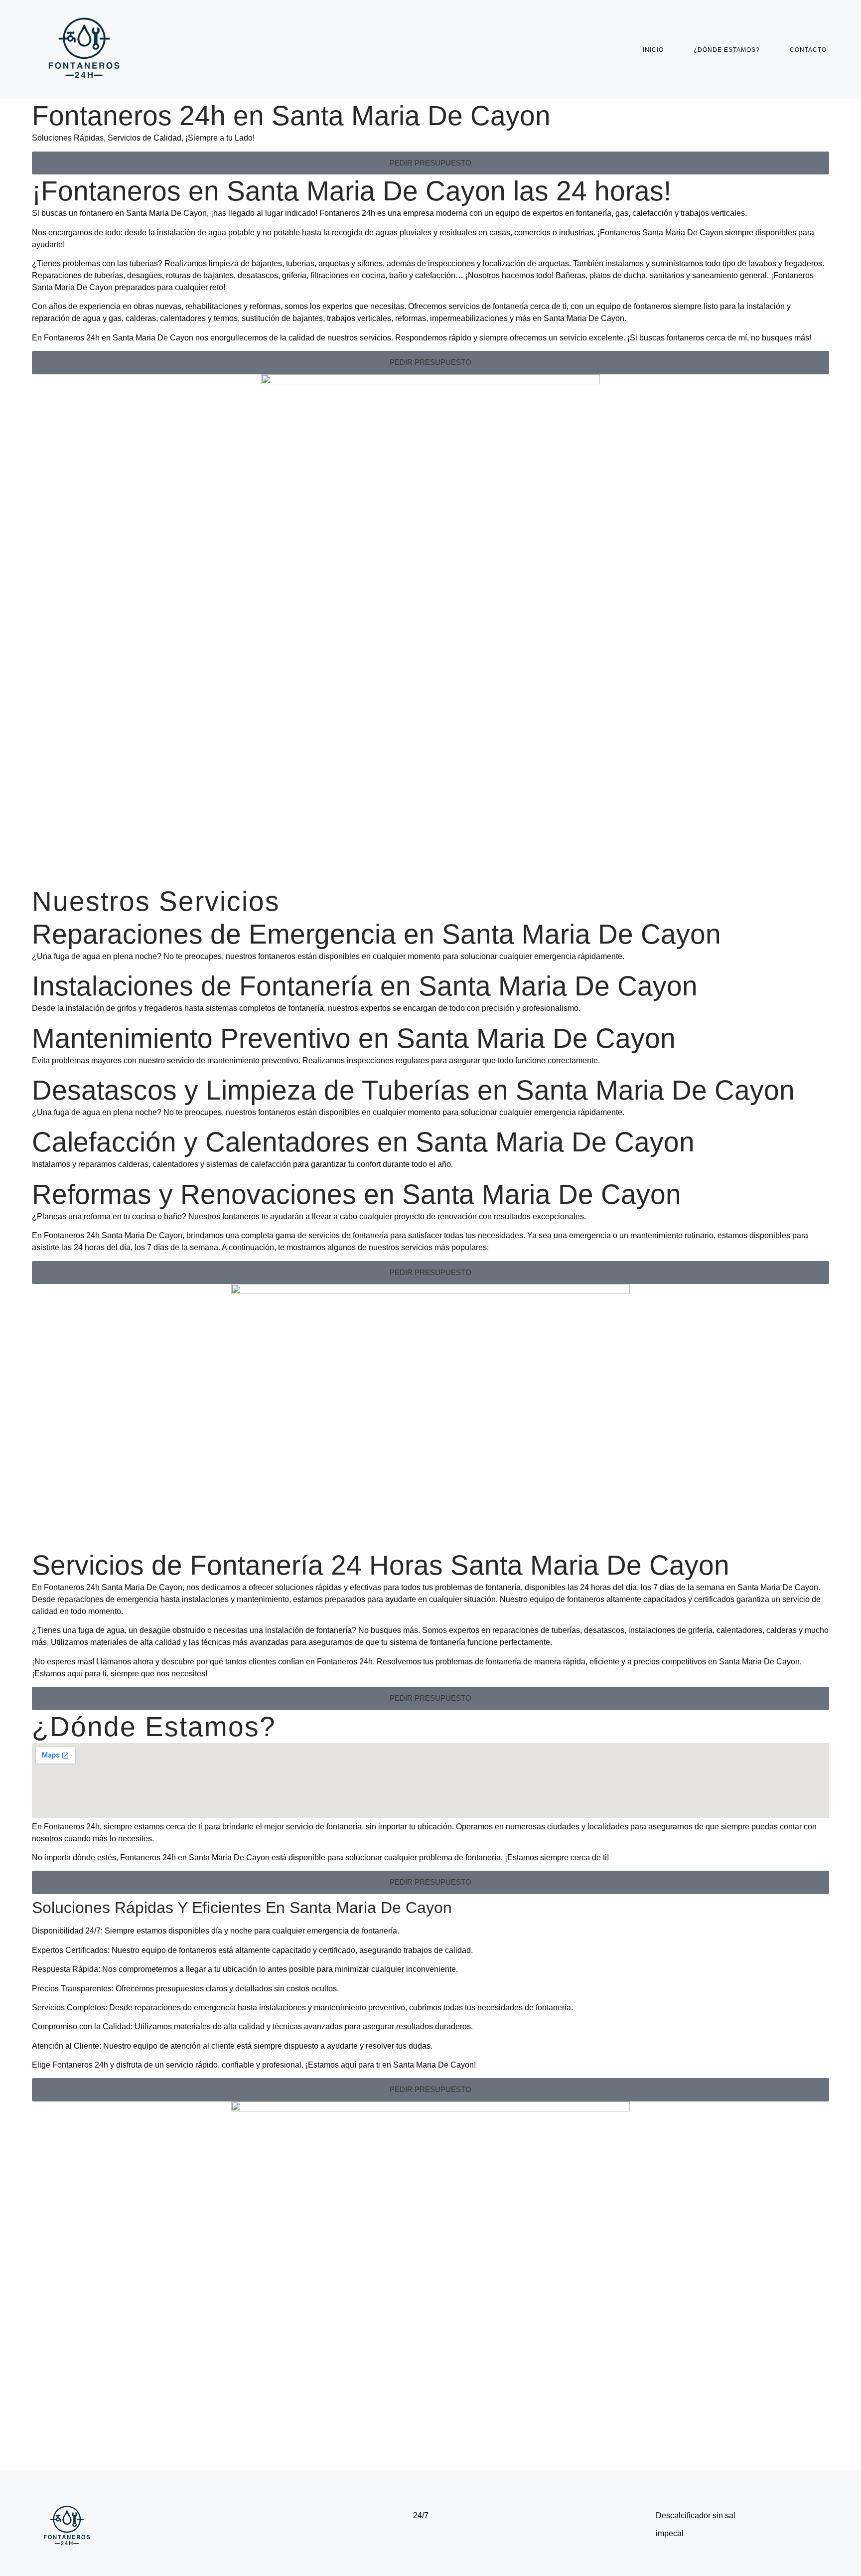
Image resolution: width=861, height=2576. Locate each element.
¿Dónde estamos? (727, 50)
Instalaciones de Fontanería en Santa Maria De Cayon (365, 986)
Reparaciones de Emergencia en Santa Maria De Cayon (376, 934)
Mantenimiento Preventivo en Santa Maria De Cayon (354, 1038)
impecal (670, 2533)
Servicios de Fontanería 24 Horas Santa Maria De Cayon (381, 1565)
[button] (430, 163)
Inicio (653, 50)
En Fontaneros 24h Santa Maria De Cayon (107, 1235)
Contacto (808, 50)
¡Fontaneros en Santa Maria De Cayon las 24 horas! (352, 191)
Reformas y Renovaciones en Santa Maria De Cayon (357, 1194)
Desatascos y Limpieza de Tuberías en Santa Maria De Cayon (413, 1090)
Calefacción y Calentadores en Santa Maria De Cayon (363, 1142)
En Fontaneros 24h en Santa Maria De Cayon (113, 338)
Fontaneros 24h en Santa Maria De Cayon (291, 116)
